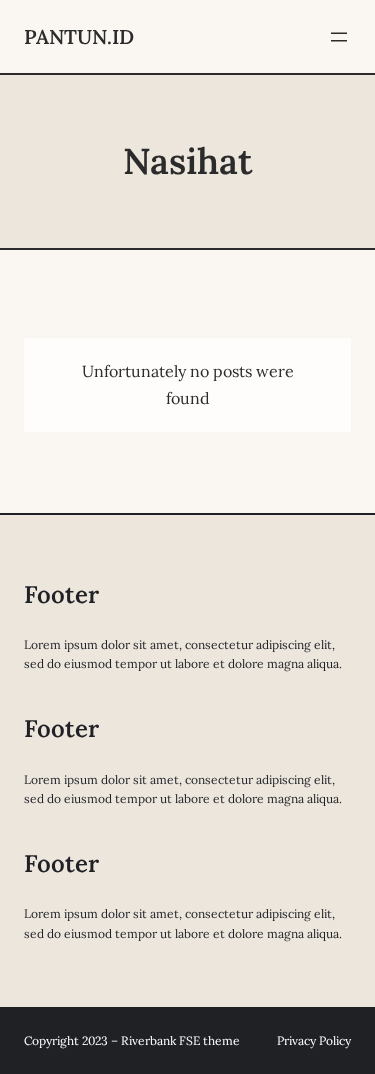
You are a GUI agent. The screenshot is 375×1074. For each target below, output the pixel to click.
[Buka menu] (339, 37)
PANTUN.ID (79, 36)
